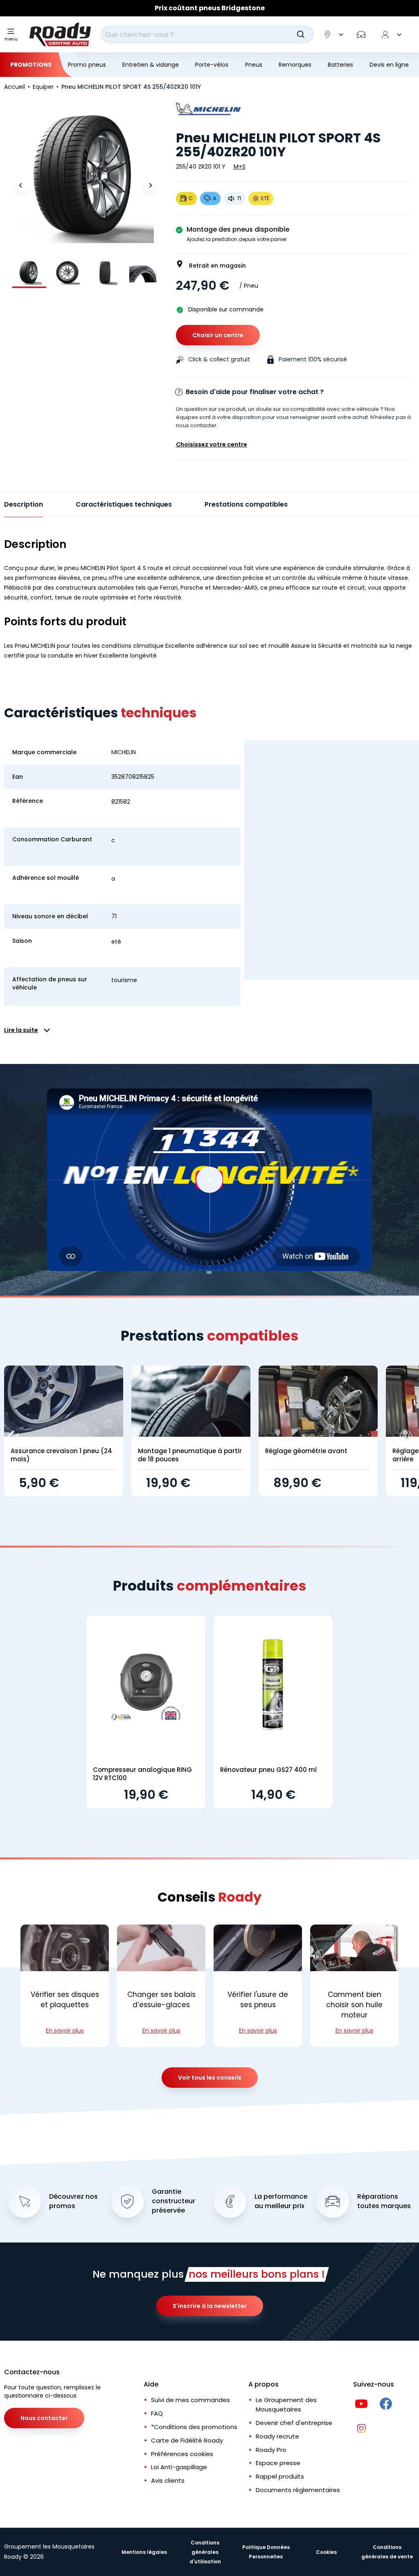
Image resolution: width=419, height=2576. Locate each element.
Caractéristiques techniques (124, 504)
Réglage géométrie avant (306, 1451)
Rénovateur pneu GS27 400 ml (268, 1770)
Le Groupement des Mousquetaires (286, 2405)
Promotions (31, 65)
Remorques (295, 65)
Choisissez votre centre (212, 444)
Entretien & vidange (151, 65)
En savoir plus (65, 2031)
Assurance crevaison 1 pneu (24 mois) (61, 1455)
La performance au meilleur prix (281, 2201)
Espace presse (278, 2463)
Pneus (254, 65)
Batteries (340, 65)
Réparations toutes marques (384, 2201)
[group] (29, 272)
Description (24, 504)
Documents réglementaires (298, 2490)
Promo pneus (87, 65)
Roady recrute (277, 2436)
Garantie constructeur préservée (173, 2201)
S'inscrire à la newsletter (210, 2306)
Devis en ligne (389, 65)
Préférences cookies (182, 2454)
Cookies (326, 2552)
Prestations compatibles (246, 504)
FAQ (157, 2413)
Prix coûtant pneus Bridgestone (210, 8)
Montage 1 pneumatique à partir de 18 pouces (190, 1455)
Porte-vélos (212, 65)
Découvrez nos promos (73, 2201)
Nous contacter (44, 2418)
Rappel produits (280, 2476)
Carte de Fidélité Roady (187, 2440)
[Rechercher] (301, 34)
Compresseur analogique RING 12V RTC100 (142, 1774)
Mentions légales (144, 2552)
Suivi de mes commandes (190, 2400)
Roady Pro (271, 2450)
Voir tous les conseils (210, 2078)
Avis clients (168, 2480)
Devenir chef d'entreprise (294, 2423)
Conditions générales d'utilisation (205, 2552)
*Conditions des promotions (194, 2427)
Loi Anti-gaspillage (179, 2467)
